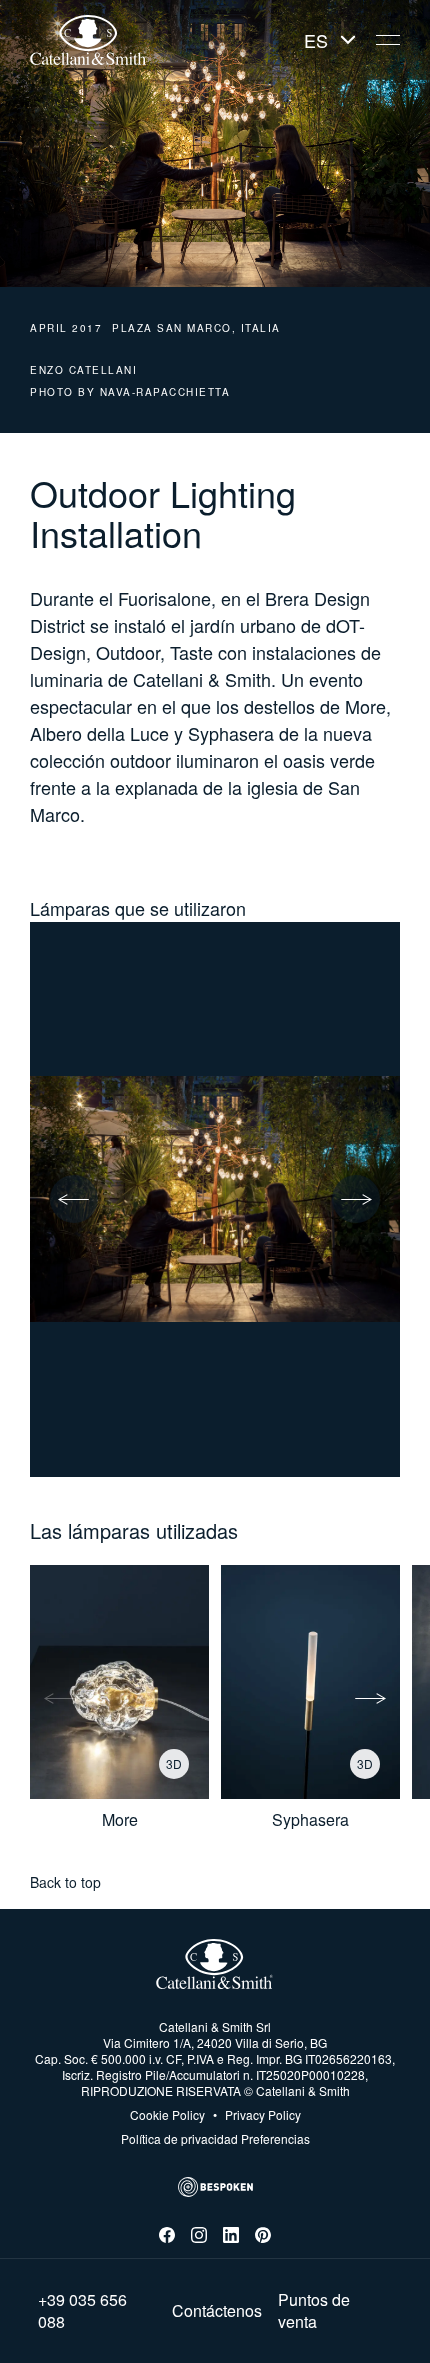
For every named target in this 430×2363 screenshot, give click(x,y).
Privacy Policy (257, 2115)
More (120, 1820)
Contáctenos (217, 2311)
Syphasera (310, 1820)
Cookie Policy (167, 2115)
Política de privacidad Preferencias (215, 2138)
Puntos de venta (314, 2311)
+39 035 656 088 (82, 2311)
